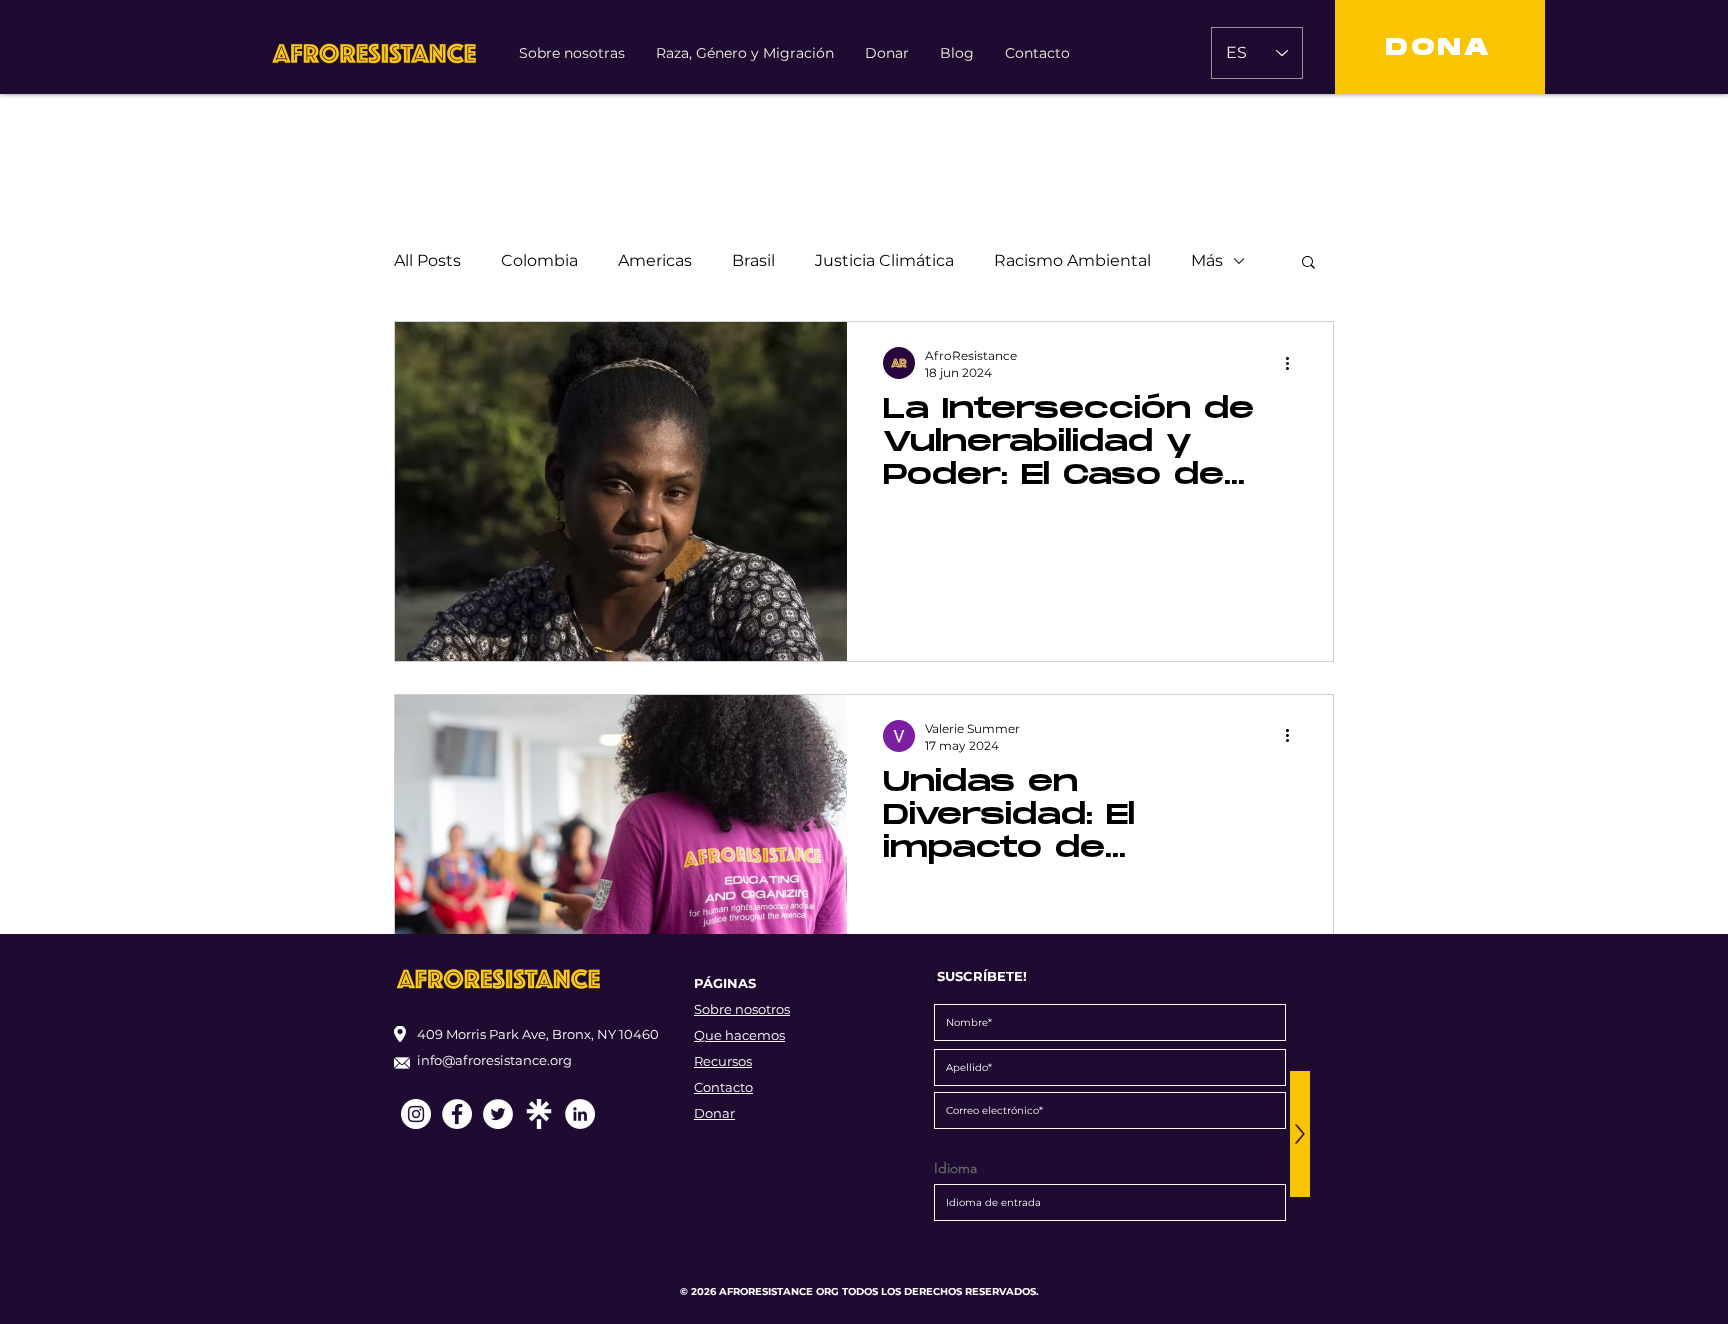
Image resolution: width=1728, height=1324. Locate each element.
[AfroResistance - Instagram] (416, 1114)
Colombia (539, 260)
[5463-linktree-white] (539, 1114)
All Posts (427, 260)
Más (1207, 260)
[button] (1308, 263)
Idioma (955, 1168)
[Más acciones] (1294, 363)
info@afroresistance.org (494, 1060)
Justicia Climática (884, 260)
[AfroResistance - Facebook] (457, 1114)
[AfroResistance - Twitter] (498, 1114)
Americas (655, 260)
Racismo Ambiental (1072, 260)
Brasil (753, 260)
